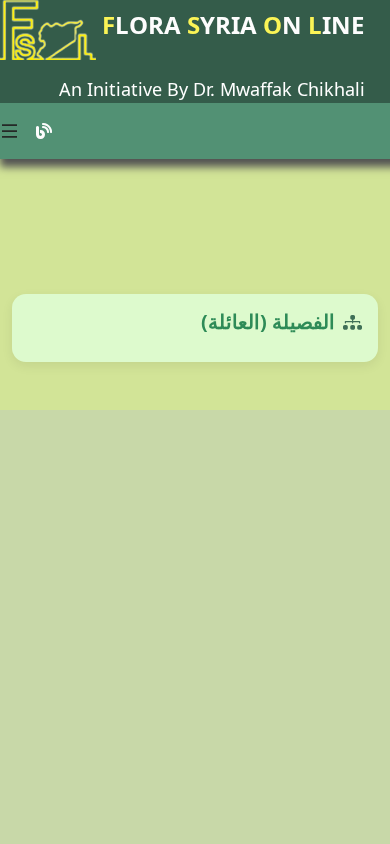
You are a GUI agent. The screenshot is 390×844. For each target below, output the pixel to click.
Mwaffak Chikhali (292, 89)
